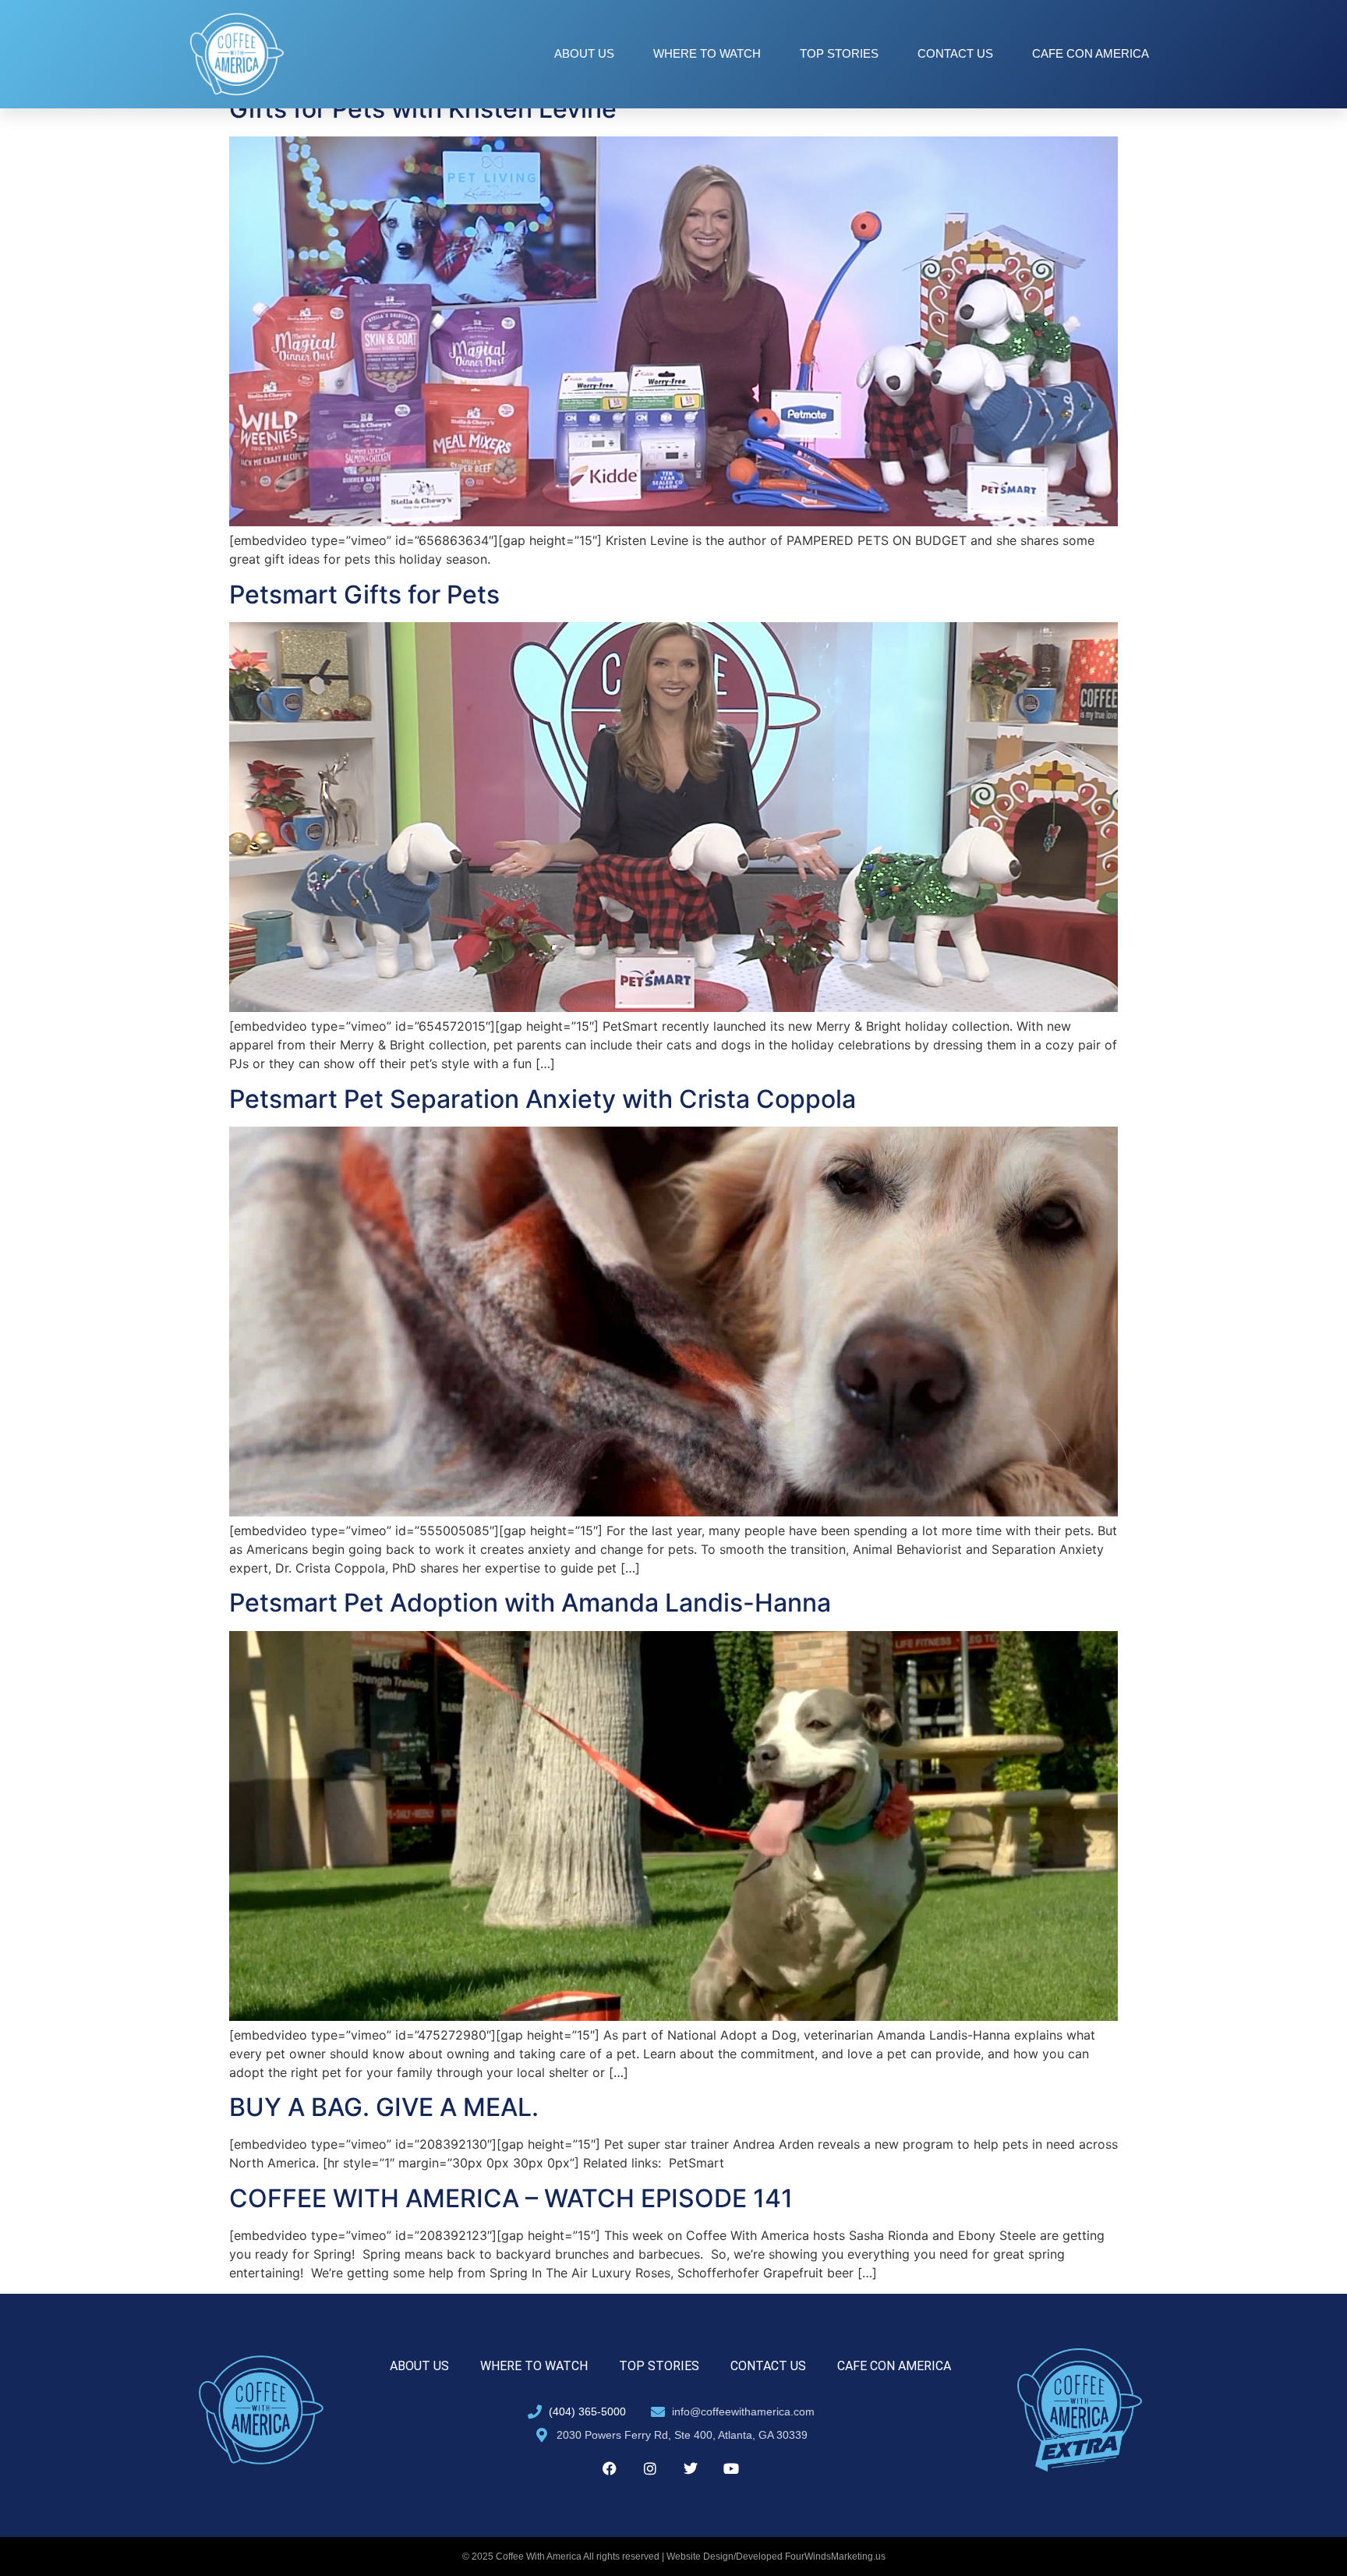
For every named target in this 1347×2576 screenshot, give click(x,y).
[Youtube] (731, 2468)
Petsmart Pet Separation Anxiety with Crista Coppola (543, 1099)
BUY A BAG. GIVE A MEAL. (384, 2107)
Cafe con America (1091, 53)
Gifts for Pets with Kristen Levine (423, 109)
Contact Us (955, 53)
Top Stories (839, 53)
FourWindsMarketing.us (835, 2557)
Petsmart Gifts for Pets (364, 594)
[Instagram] (650, 2468)
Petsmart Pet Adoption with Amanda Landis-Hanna (530, 1603)
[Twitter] (691, 2468)
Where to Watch (707, 53)
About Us (584, 53)
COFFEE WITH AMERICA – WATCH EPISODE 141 (511, 2198)
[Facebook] (610, 2468)
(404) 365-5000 (587, 2411)
